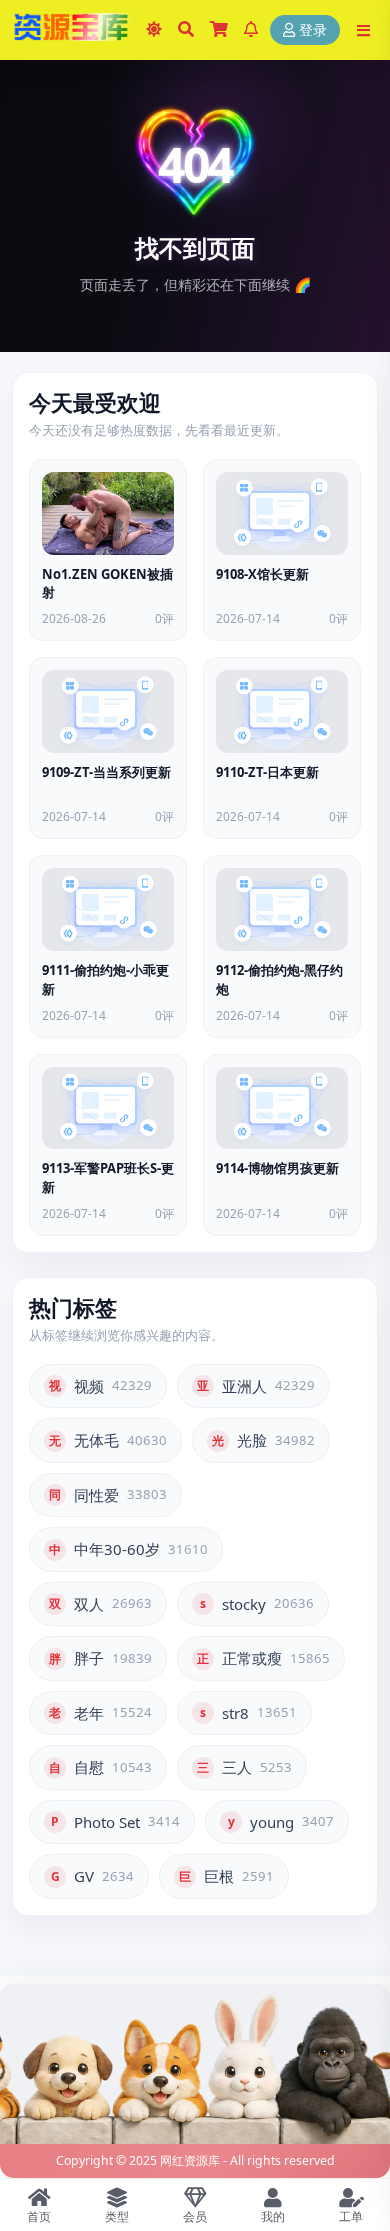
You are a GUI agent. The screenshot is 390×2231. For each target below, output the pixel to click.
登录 (313, 30)
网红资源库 (190, 2160)
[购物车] (219, 30)
